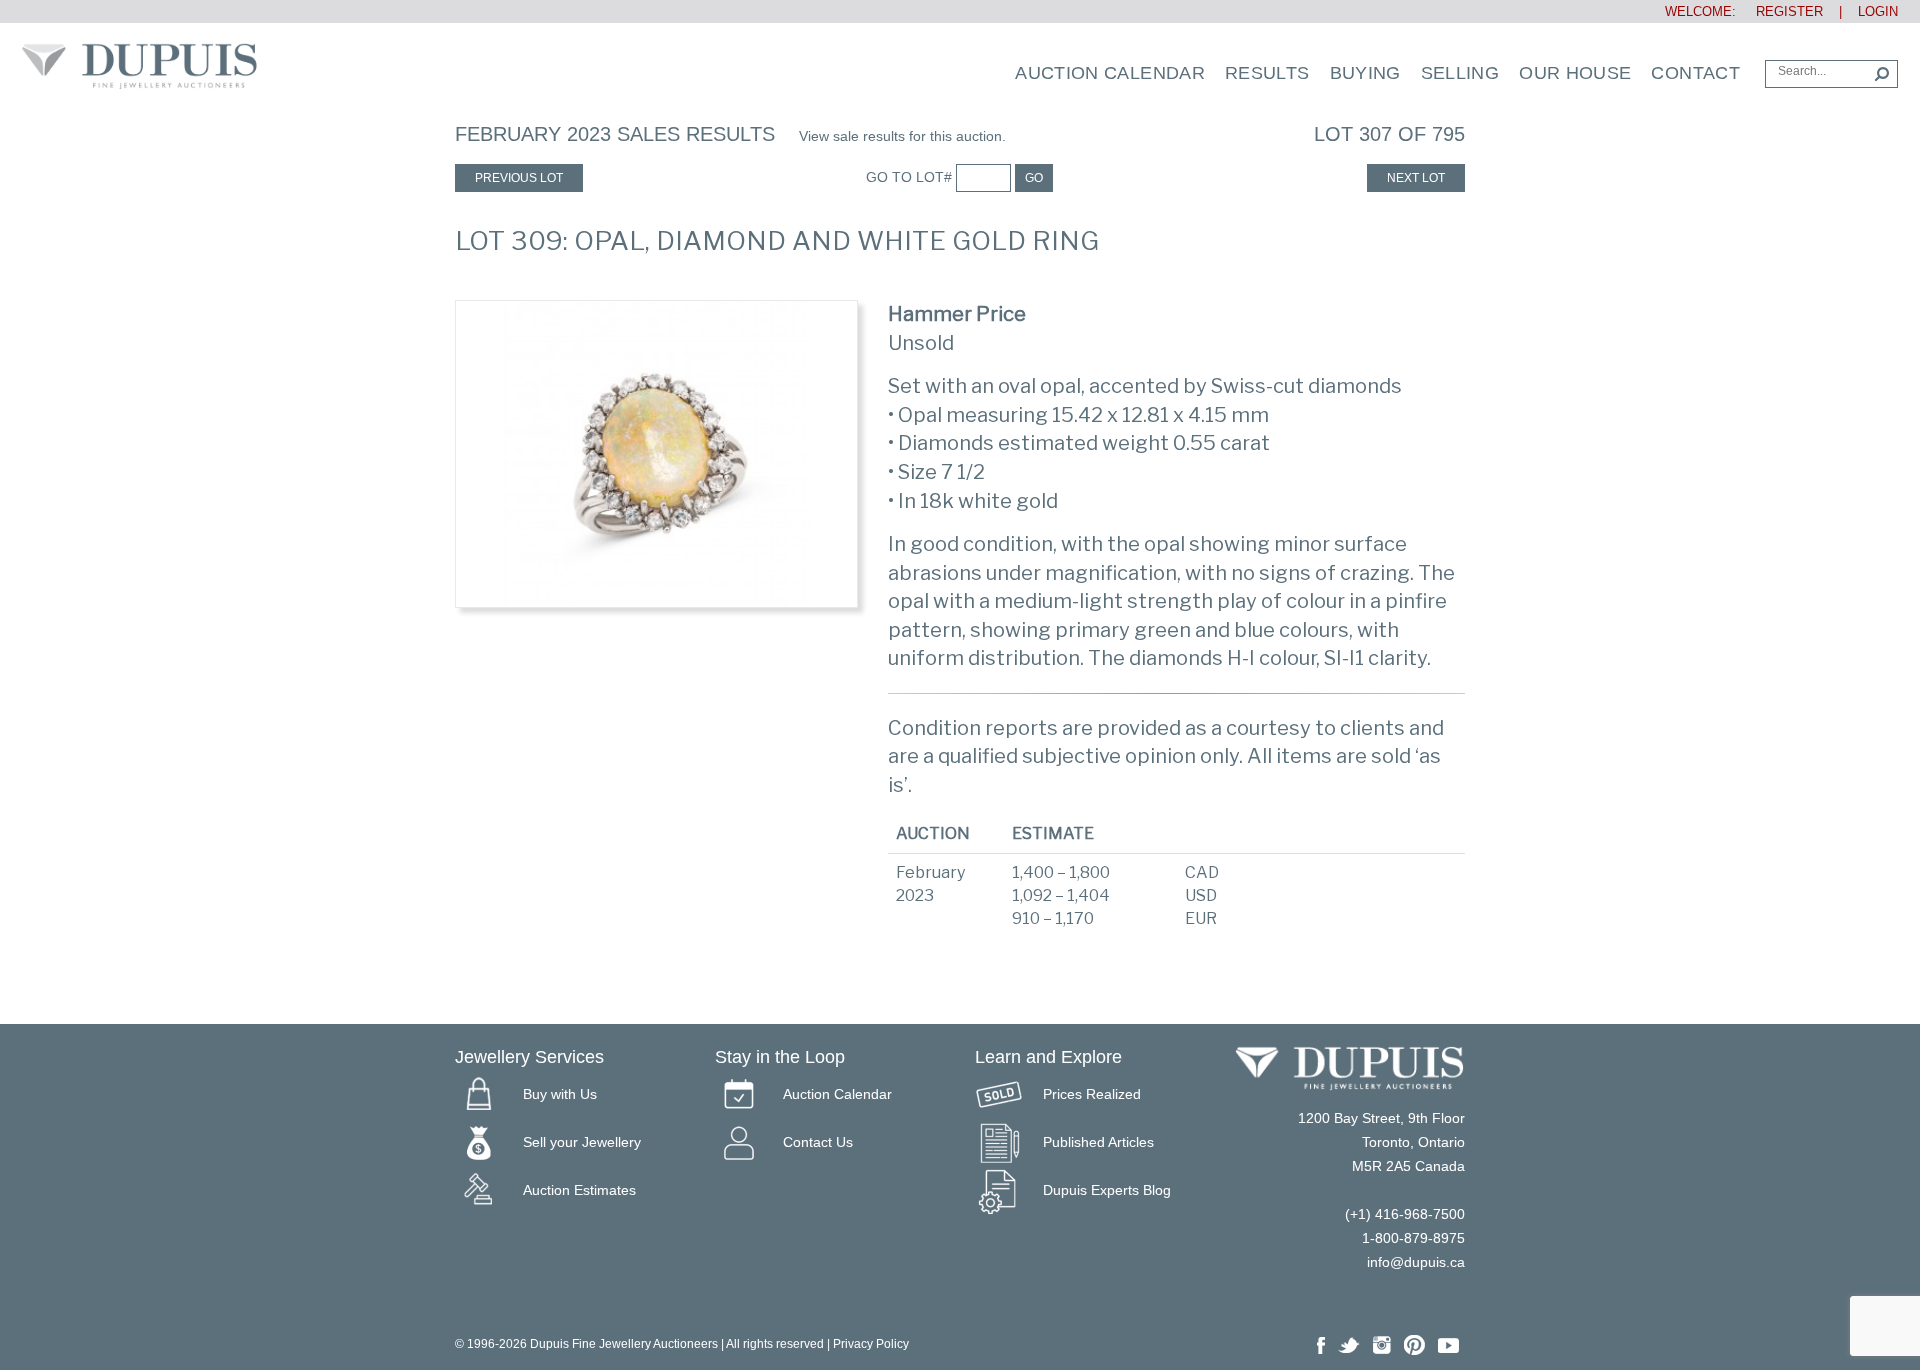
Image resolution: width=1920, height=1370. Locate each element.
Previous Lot (519, 178)
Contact (1695, 73)
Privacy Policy (871, 1344)
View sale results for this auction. (902, 136)
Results (1267, 73)
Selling (1460, 73)
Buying (1365, 73)
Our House (1575, 73)
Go (1034, 178)
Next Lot (1416, 178)
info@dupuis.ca (1416, 1262)
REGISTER (1781, 11)
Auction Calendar (1110, 73)
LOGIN (1878, 11)
